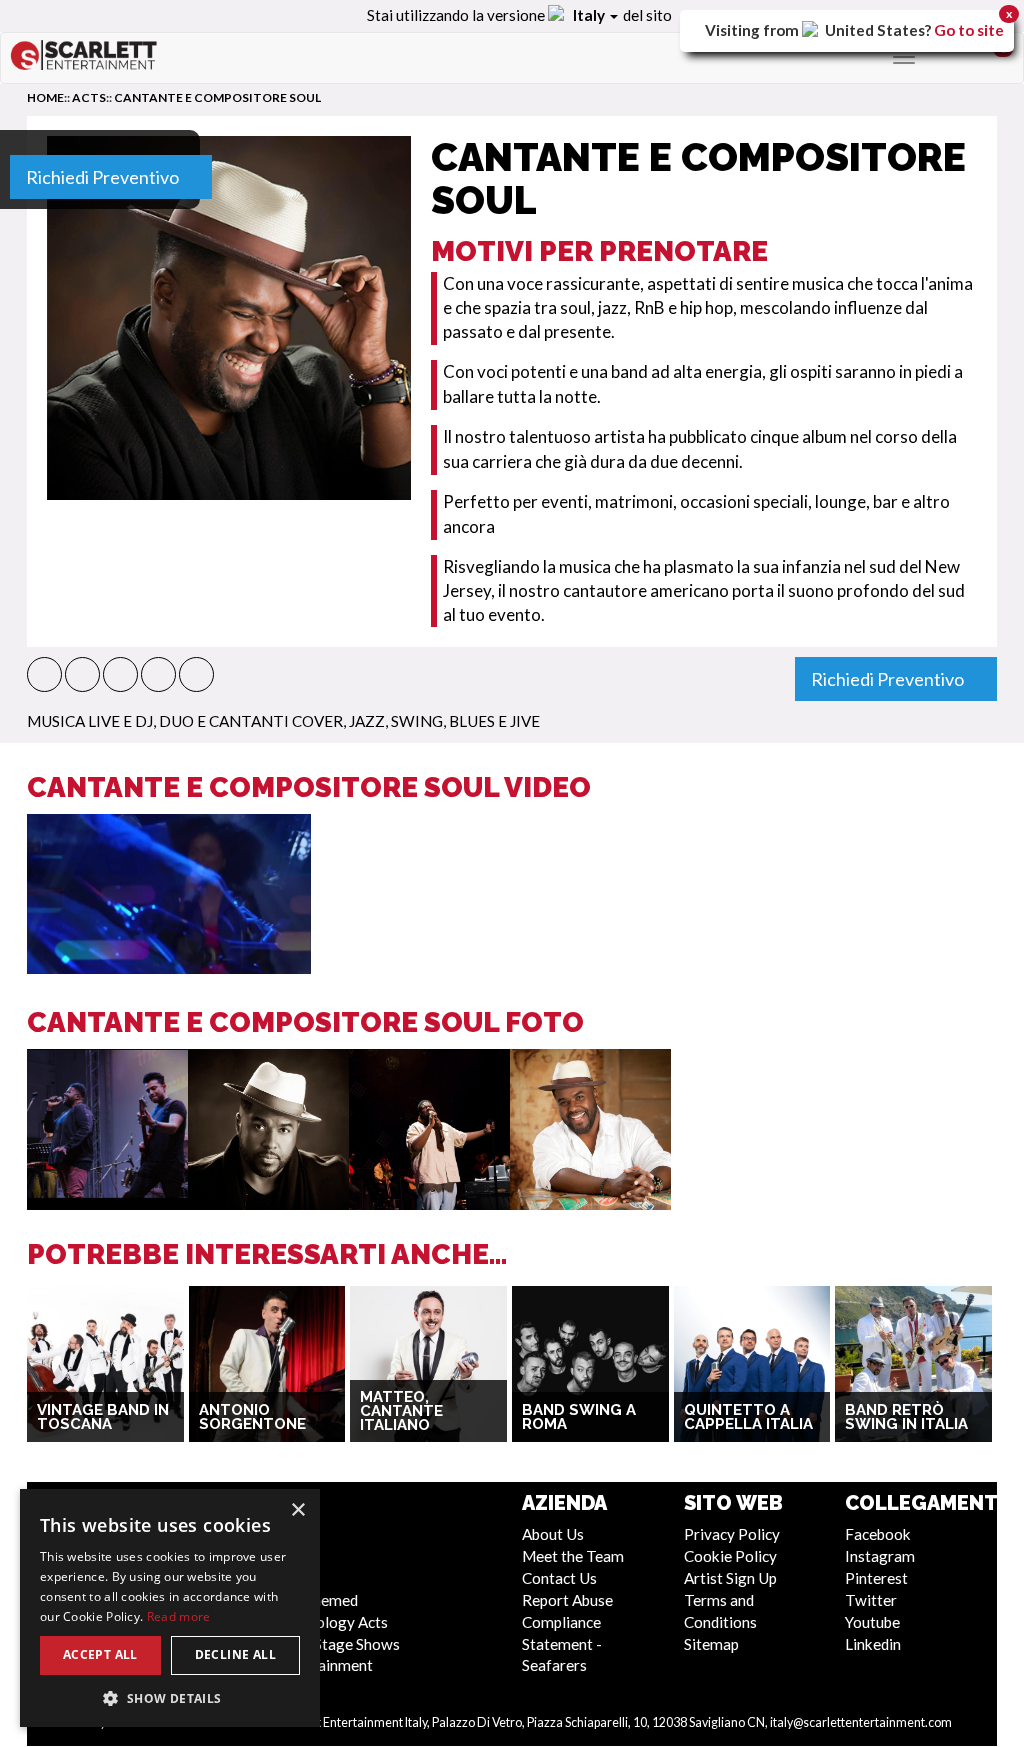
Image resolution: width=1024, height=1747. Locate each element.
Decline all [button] (235, 1654)
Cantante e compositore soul (217, 97)
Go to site (969, 30)
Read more (179, 1616)
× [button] (297, 1510)
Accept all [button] (100, 1654)
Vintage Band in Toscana (103, 1417)
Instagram (880, 1556)
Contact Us (559, 1578)
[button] (44, 674)
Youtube (872, 1622)
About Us (553, 1534)
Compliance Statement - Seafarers (562, 1644)
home (45, 97)
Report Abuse (567, 1600)
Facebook (878, 1534)
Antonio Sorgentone (252, 1417)
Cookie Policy (730, 1556)
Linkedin (873, 1644)
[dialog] (170, 1608)
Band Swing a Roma (579, 1417)
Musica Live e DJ (90, 721)
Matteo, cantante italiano (401, 1411)
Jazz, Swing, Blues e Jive (444, 721)
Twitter (871, 1600)
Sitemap (711, 1644)
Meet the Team (573, 1556)
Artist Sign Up (730, 1578)
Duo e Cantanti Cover (251, 721)
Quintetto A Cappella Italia (748, 1417)
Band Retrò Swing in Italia (906, 1417)
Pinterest (876, 1578)
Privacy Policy (732, 1534)
